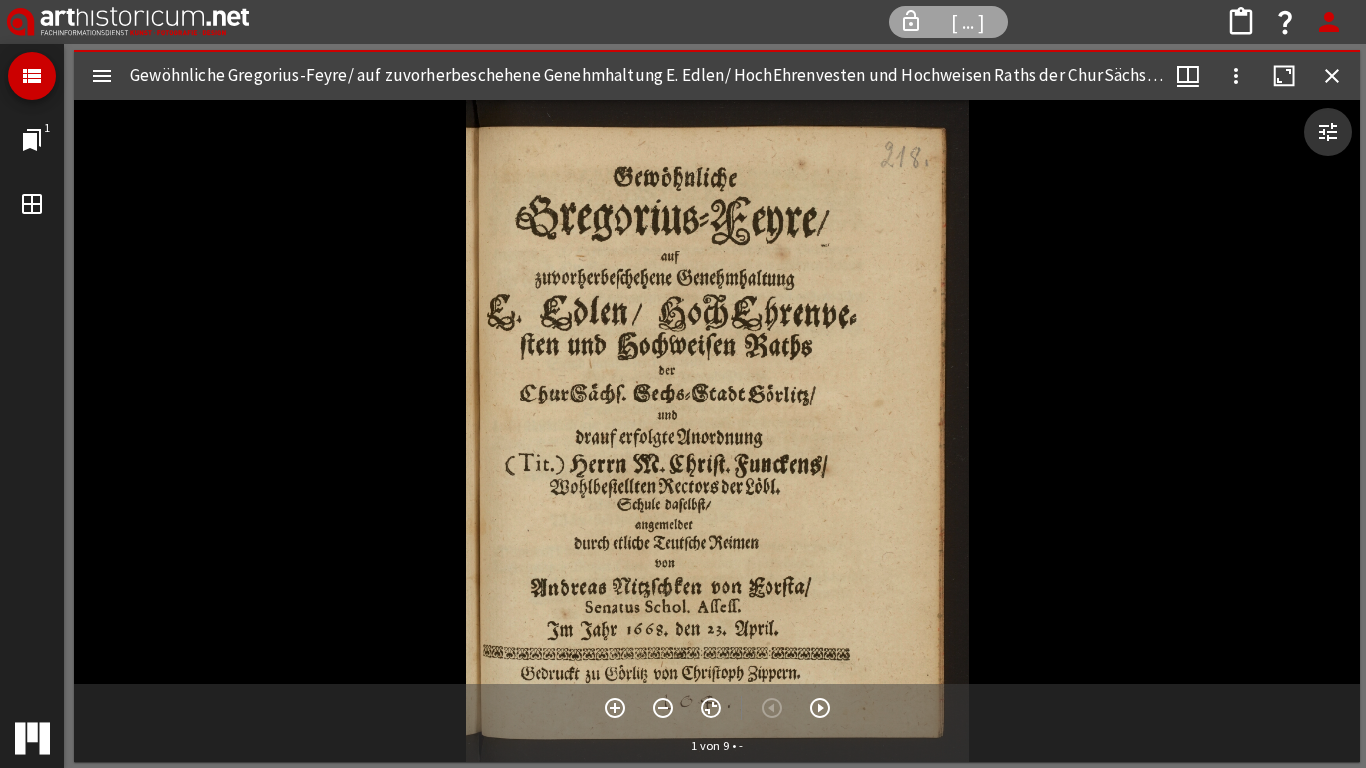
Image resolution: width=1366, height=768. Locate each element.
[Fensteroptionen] (1236, 76)
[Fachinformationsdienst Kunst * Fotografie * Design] (128, 22)
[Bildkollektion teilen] (1241, 22)
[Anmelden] (1329, 22)
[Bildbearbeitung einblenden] (1328, 132)
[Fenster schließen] (1332, 76)
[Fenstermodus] (32, 204)
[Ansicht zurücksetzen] (711, 708)
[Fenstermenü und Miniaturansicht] (1188, 76)
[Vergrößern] (615, 708)
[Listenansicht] (32, 76)
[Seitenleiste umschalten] (102, 76)
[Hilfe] (1285, 22)
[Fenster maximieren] (1284, 76)
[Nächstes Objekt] (820, 708)
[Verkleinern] (663, 708)
